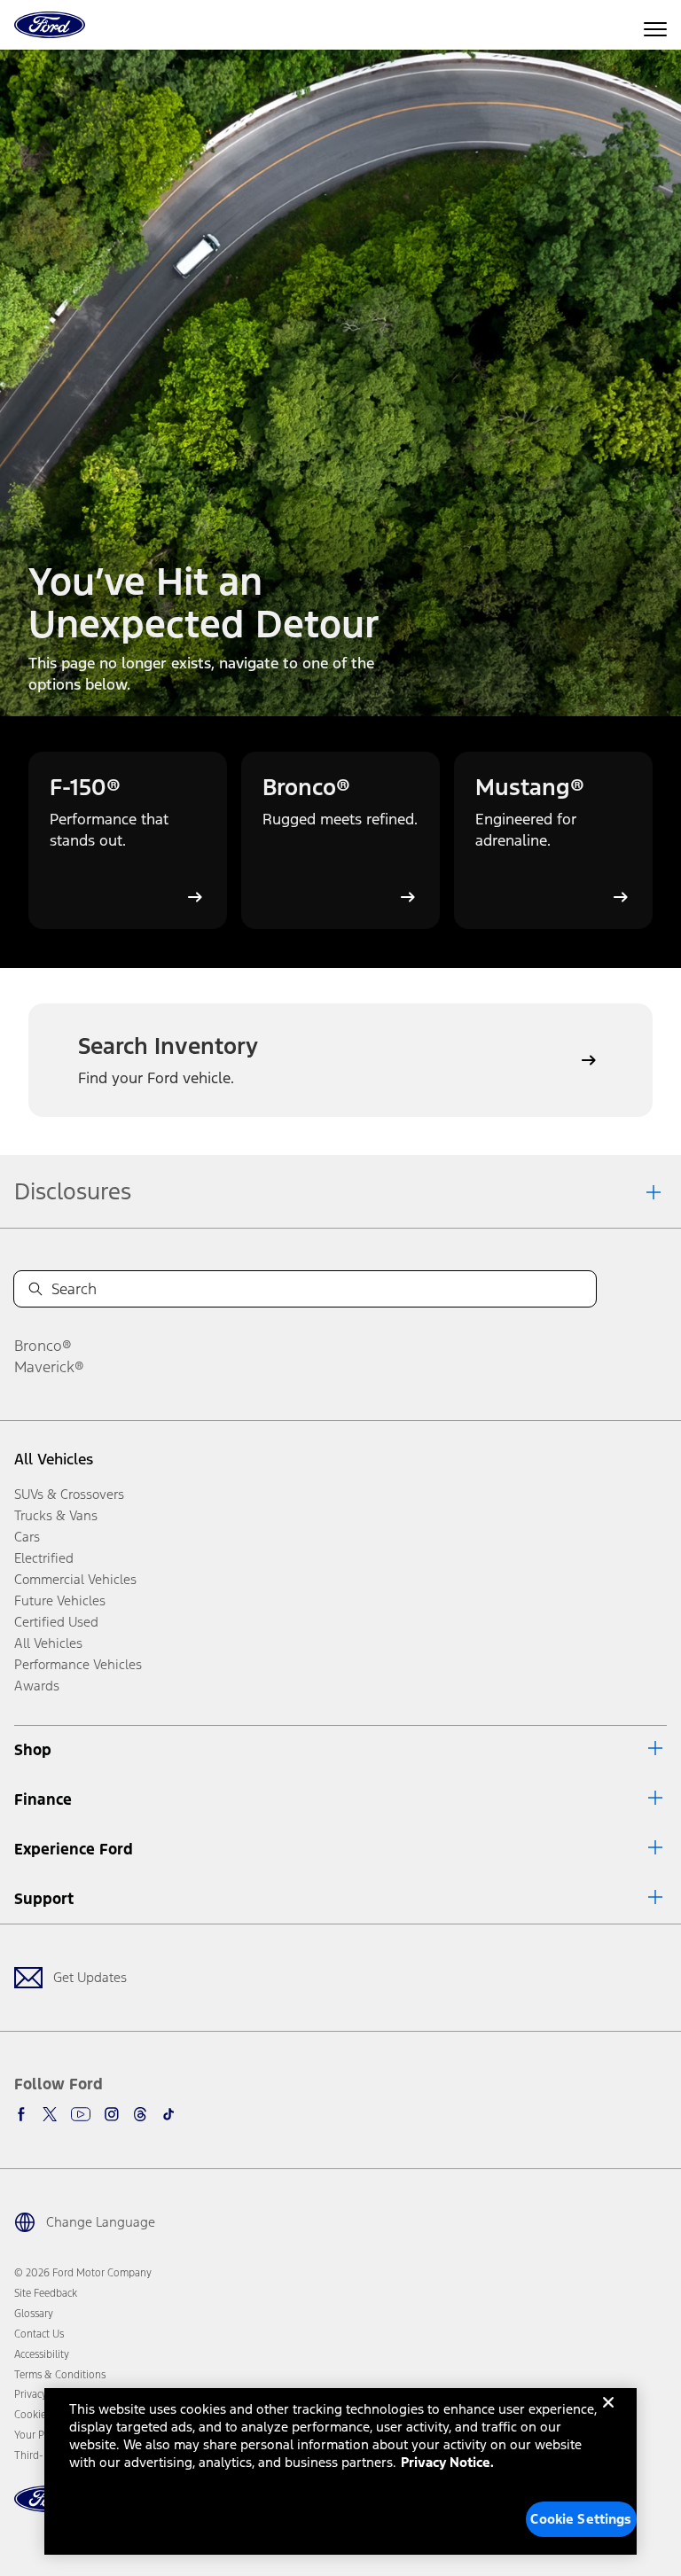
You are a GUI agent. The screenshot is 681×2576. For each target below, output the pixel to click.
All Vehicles (54, 1459)
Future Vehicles (60, 1600)
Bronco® (43, 1346)
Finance (43, 1799)
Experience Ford (74, 1849)
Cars (27, 1537)
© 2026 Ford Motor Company (83, 2273)
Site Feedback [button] (46, 2293)
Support (44, 1899)
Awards (37, 1686)
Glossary (34, 2314)
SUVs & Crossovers (69, 1494)
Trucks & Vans (56, 1515)
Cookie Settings (581, 2519)
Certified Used (56, 1622)
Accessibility (42, 2354)
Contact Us (39, 2334)
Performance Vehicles (78, 1664)
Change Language (101, 2222)
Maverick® (49, 1367)
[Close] (608, 2416)
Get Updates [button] (90, 1977)
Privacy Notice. (447, 2462)
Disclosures (73, 1191)
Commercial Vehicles (75, 1579)
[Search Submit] (35, 1289)
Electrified (44, 1558)
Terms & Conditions (60, 2375)
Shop (33, 1750)
